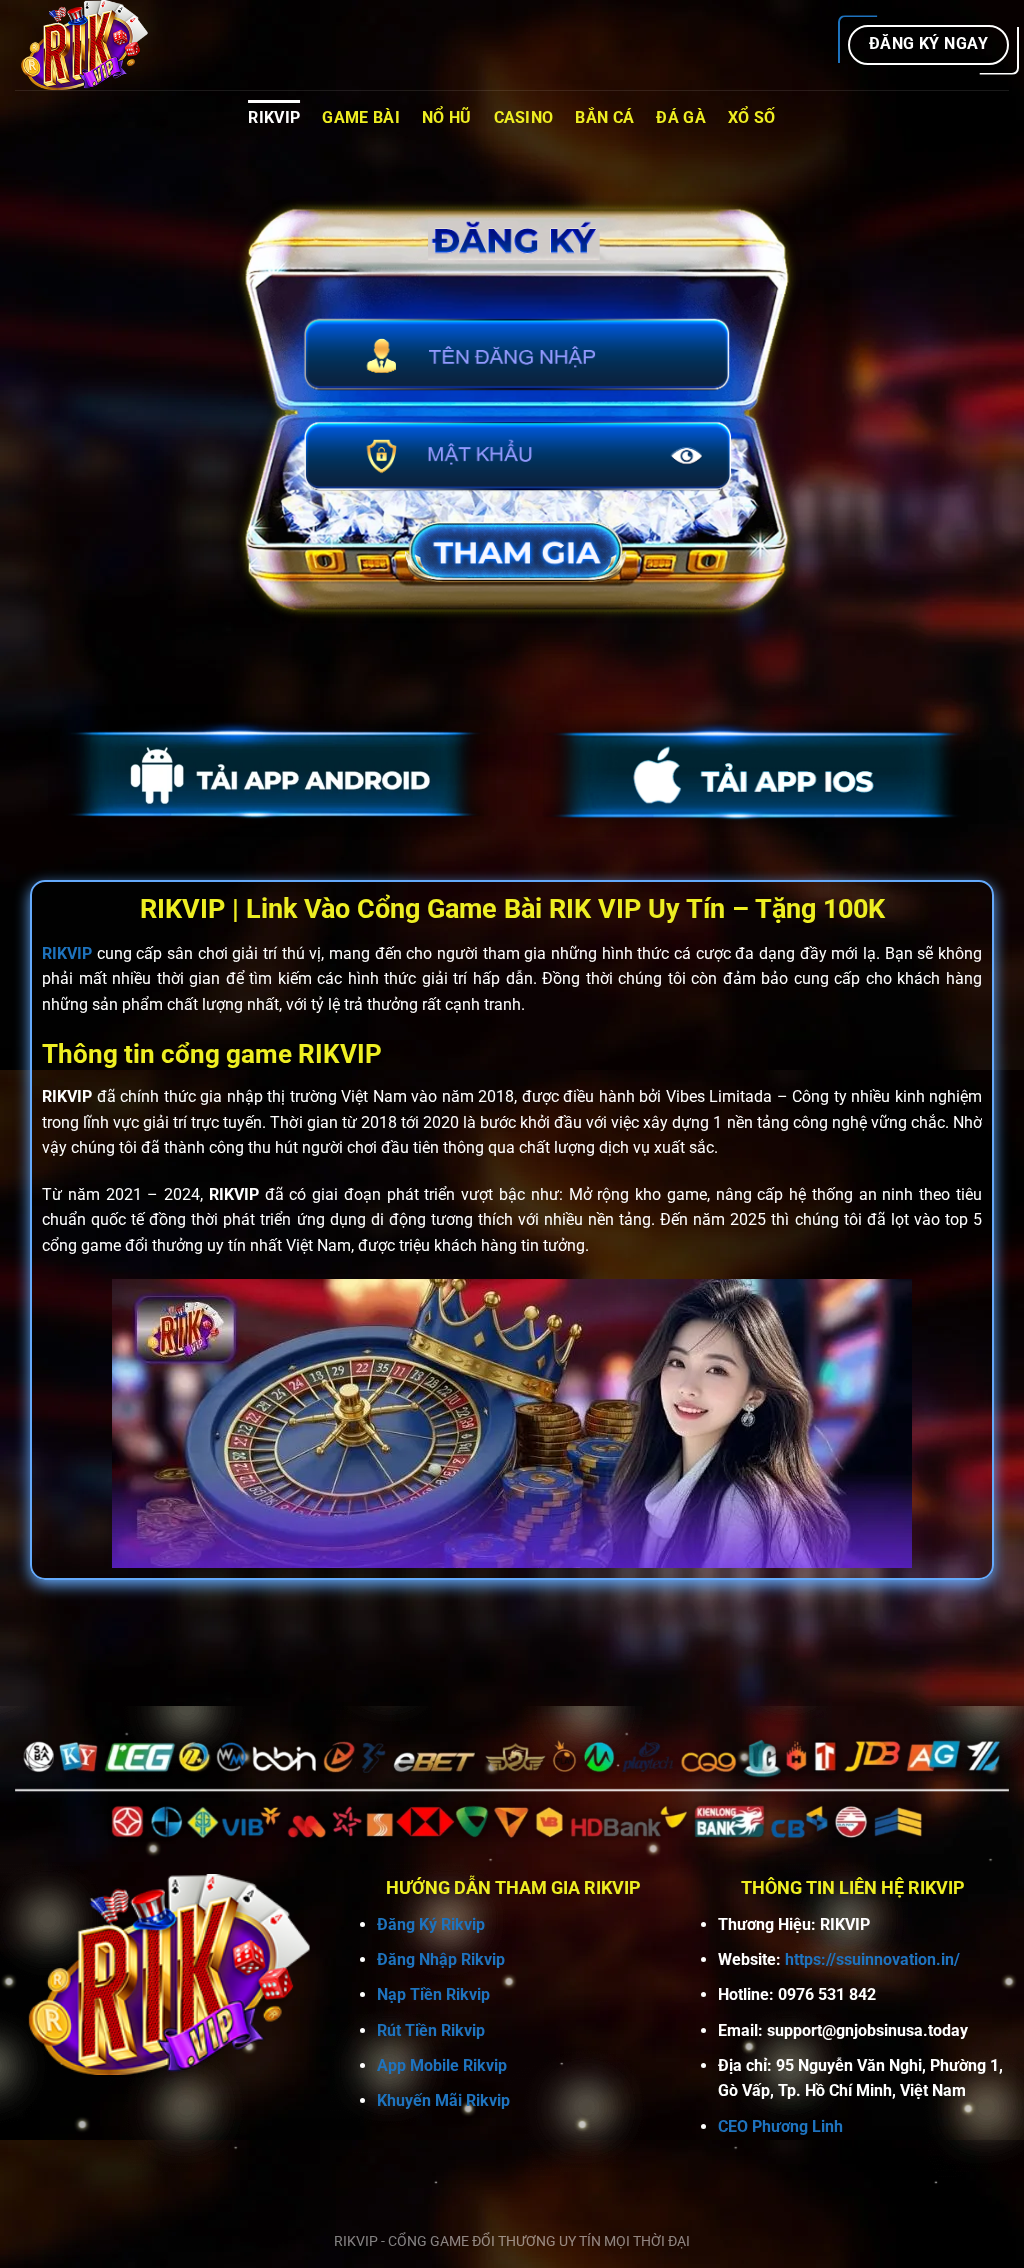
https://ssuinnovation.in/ (872, 1959)
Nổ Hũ (447, 117)
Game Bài (361, 117)
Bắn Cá (604, 117)
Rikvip (274, 117)
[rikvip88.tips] (115, 45)
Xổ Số (752, 117)
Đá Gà (681, 117)
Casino (524, 117)
